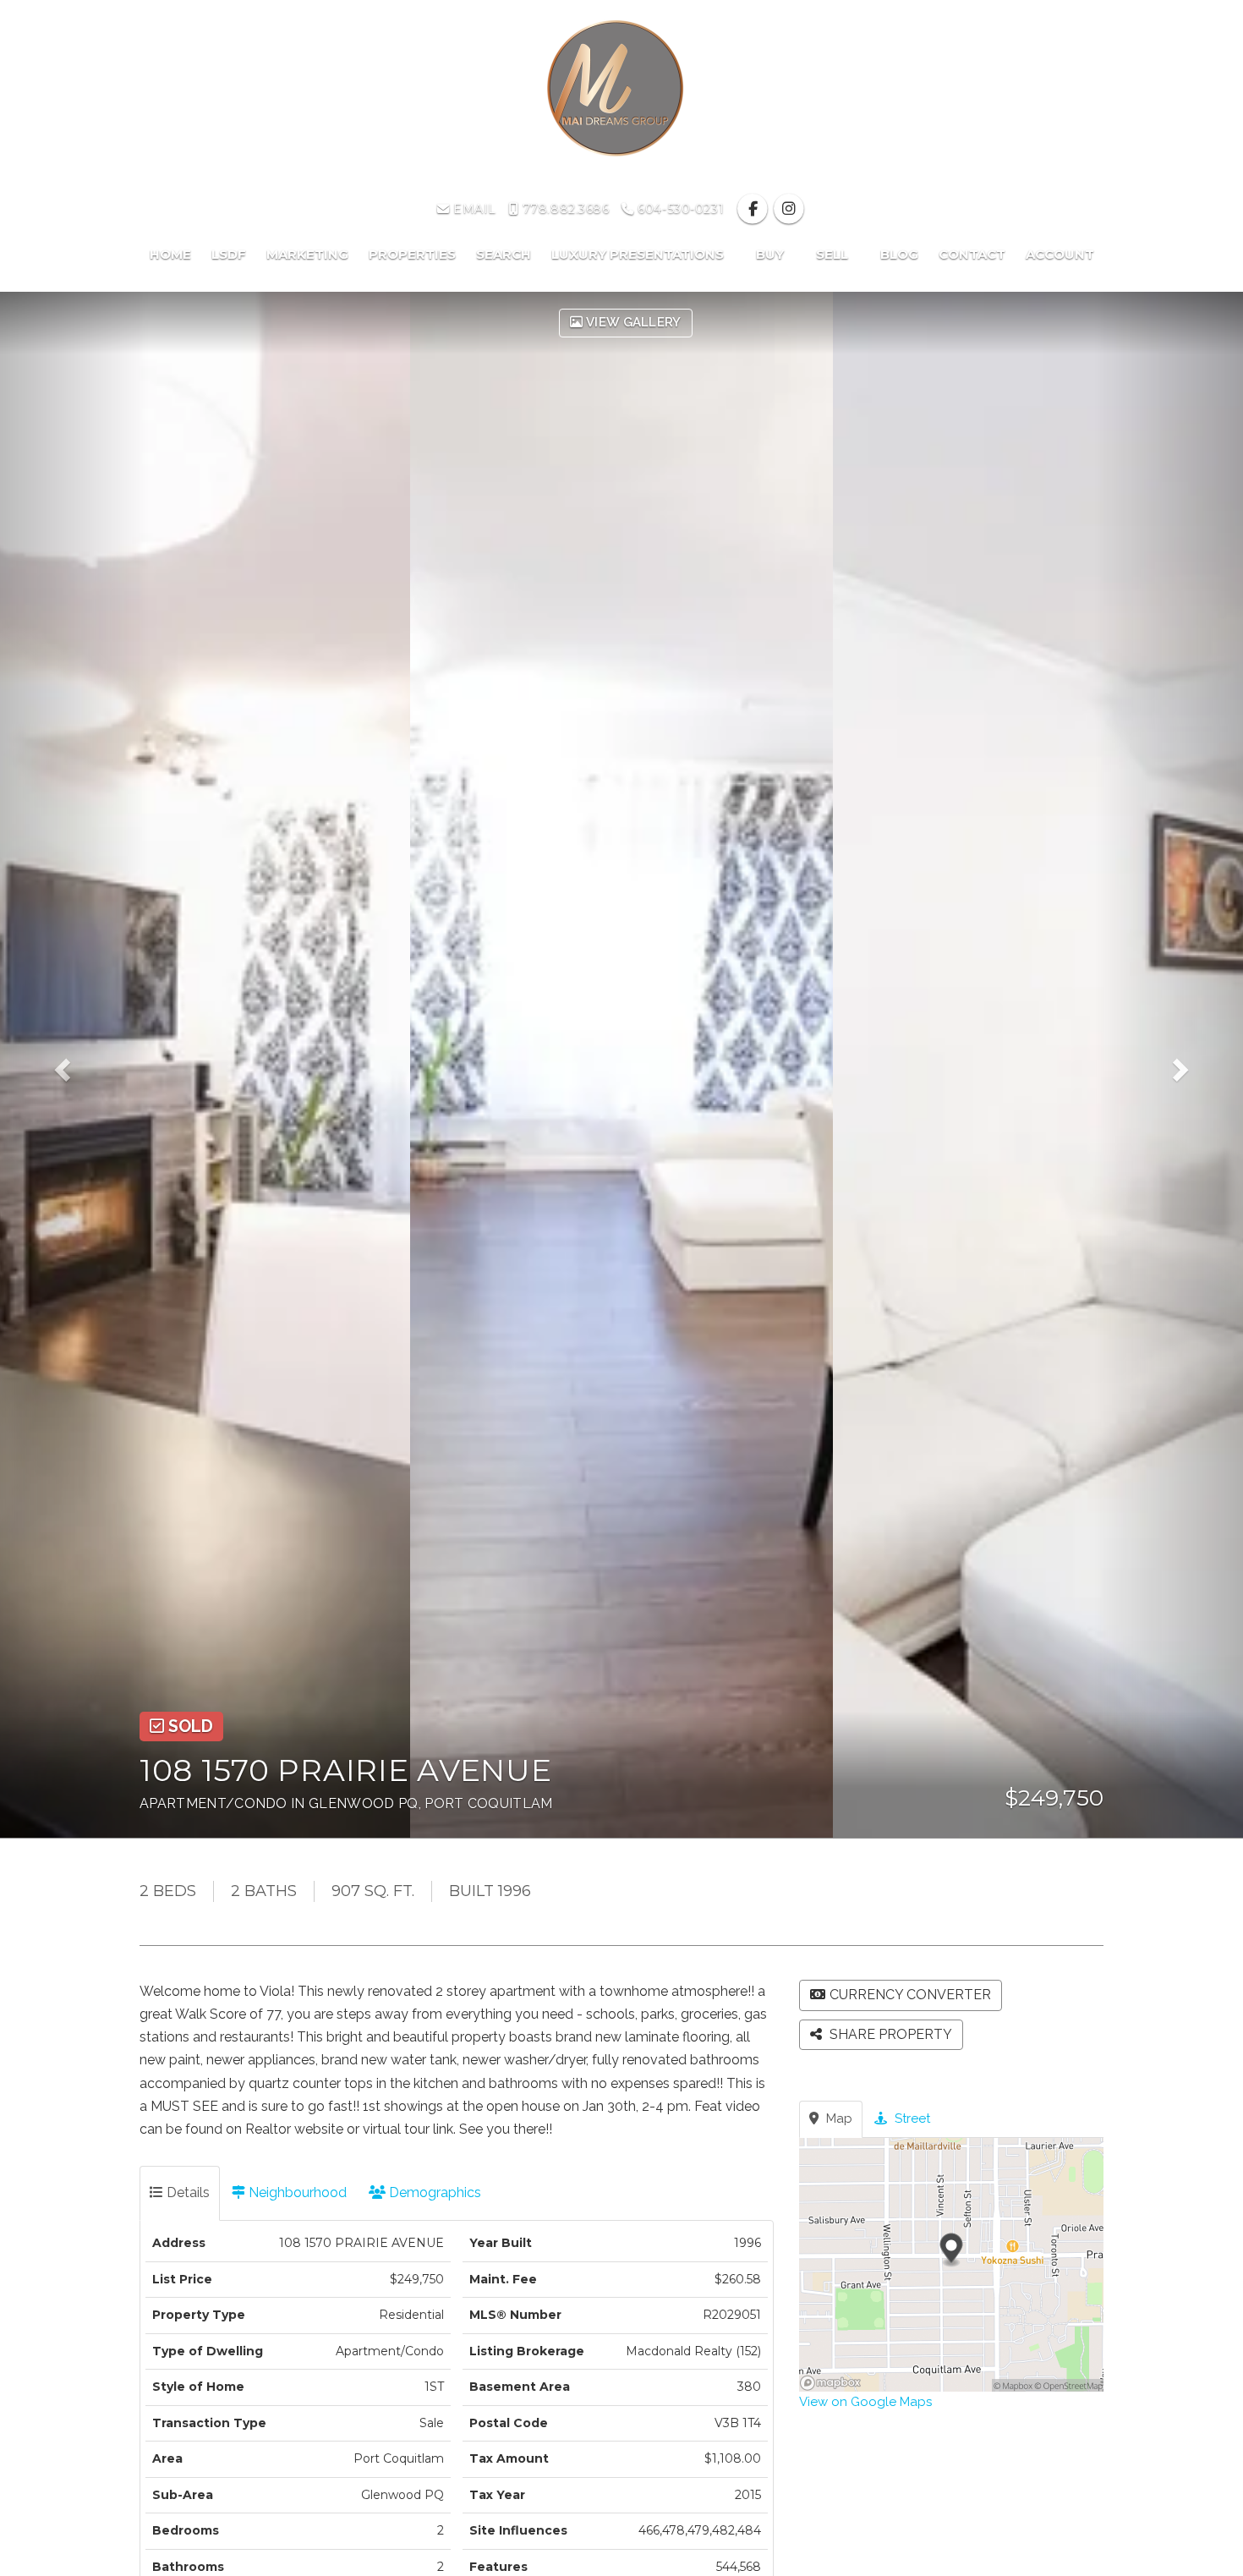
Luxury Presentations (639, 254)
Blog (899, 254)
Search (504, 254)
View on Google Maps (865, 2402)
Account (1060, 254)
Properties (412, 254)
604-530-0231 (679, 209)
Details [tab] (186, 2192)
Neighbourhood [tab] (296, 2192)
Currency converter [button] (910, 1995)
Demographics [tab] (433, 2192)
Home (170, 254)
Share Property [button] (889, 2034)
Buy (772, 254)
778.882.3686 (564, 209)
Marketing (307, 254)
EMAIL (473, 209)
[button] (74, 1065)
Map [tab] (838, 2118)
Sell (834, 254)
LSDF (229, 254)
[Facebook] (755, 209)
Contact (972, 254)
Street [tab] (911, 2118)
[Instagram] (789, 209)
